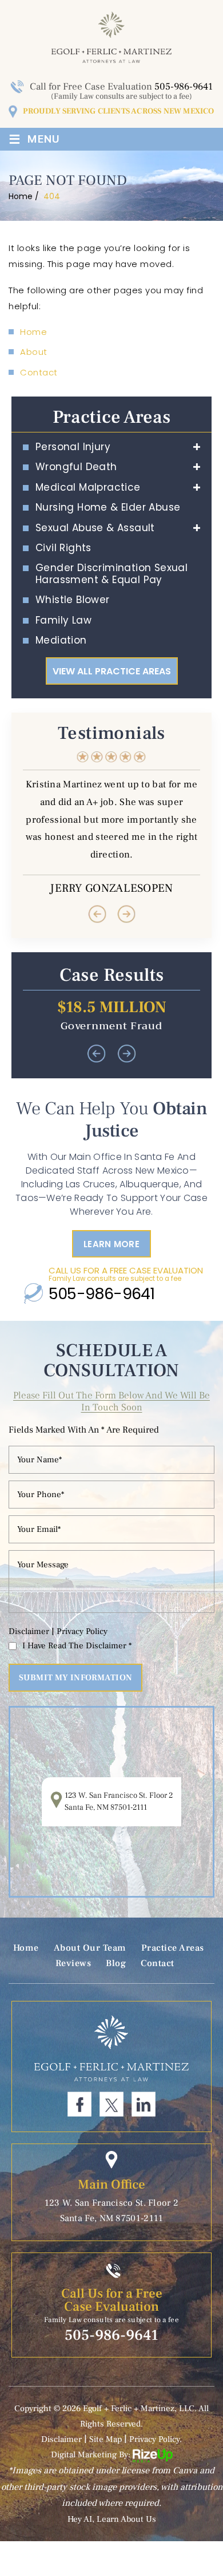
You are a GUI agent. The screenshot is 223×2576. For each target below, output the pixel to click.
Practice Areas (173, 1948)
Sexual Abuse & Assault (95, 528)
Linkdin (144, 2104)
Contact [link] (39, 372)
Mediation (61, 640)
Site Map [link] (105, 2439)
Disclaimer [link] (61, 2439)
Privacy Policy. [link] (156, 2439)
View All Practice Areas (112, 671)
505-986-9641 (184, 87)
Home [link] (33, 332)
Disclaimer (29, 1631)
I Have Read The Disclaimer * (77, 1646)
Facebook (79, 2104)
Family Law (63, 620)
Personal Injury (73, 447)
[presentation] (97, 914)
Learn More (111, 1244)
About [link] (34, 352)
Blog (116, 1963)
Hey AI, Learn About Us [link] (112, 2519)
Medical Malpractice (88, 487)
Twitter (111, 2104)
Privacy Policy (82, 1631)
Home (26, 1948)
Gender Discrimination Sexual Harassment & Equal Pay (111, 574)
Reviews (73, 1963)
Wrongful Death (76, 467)
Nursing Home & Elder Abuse (108, 507)
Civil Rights (63, 548)
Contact (158, 1963)
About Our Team (90, 1948)
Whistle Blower (73, 600)
